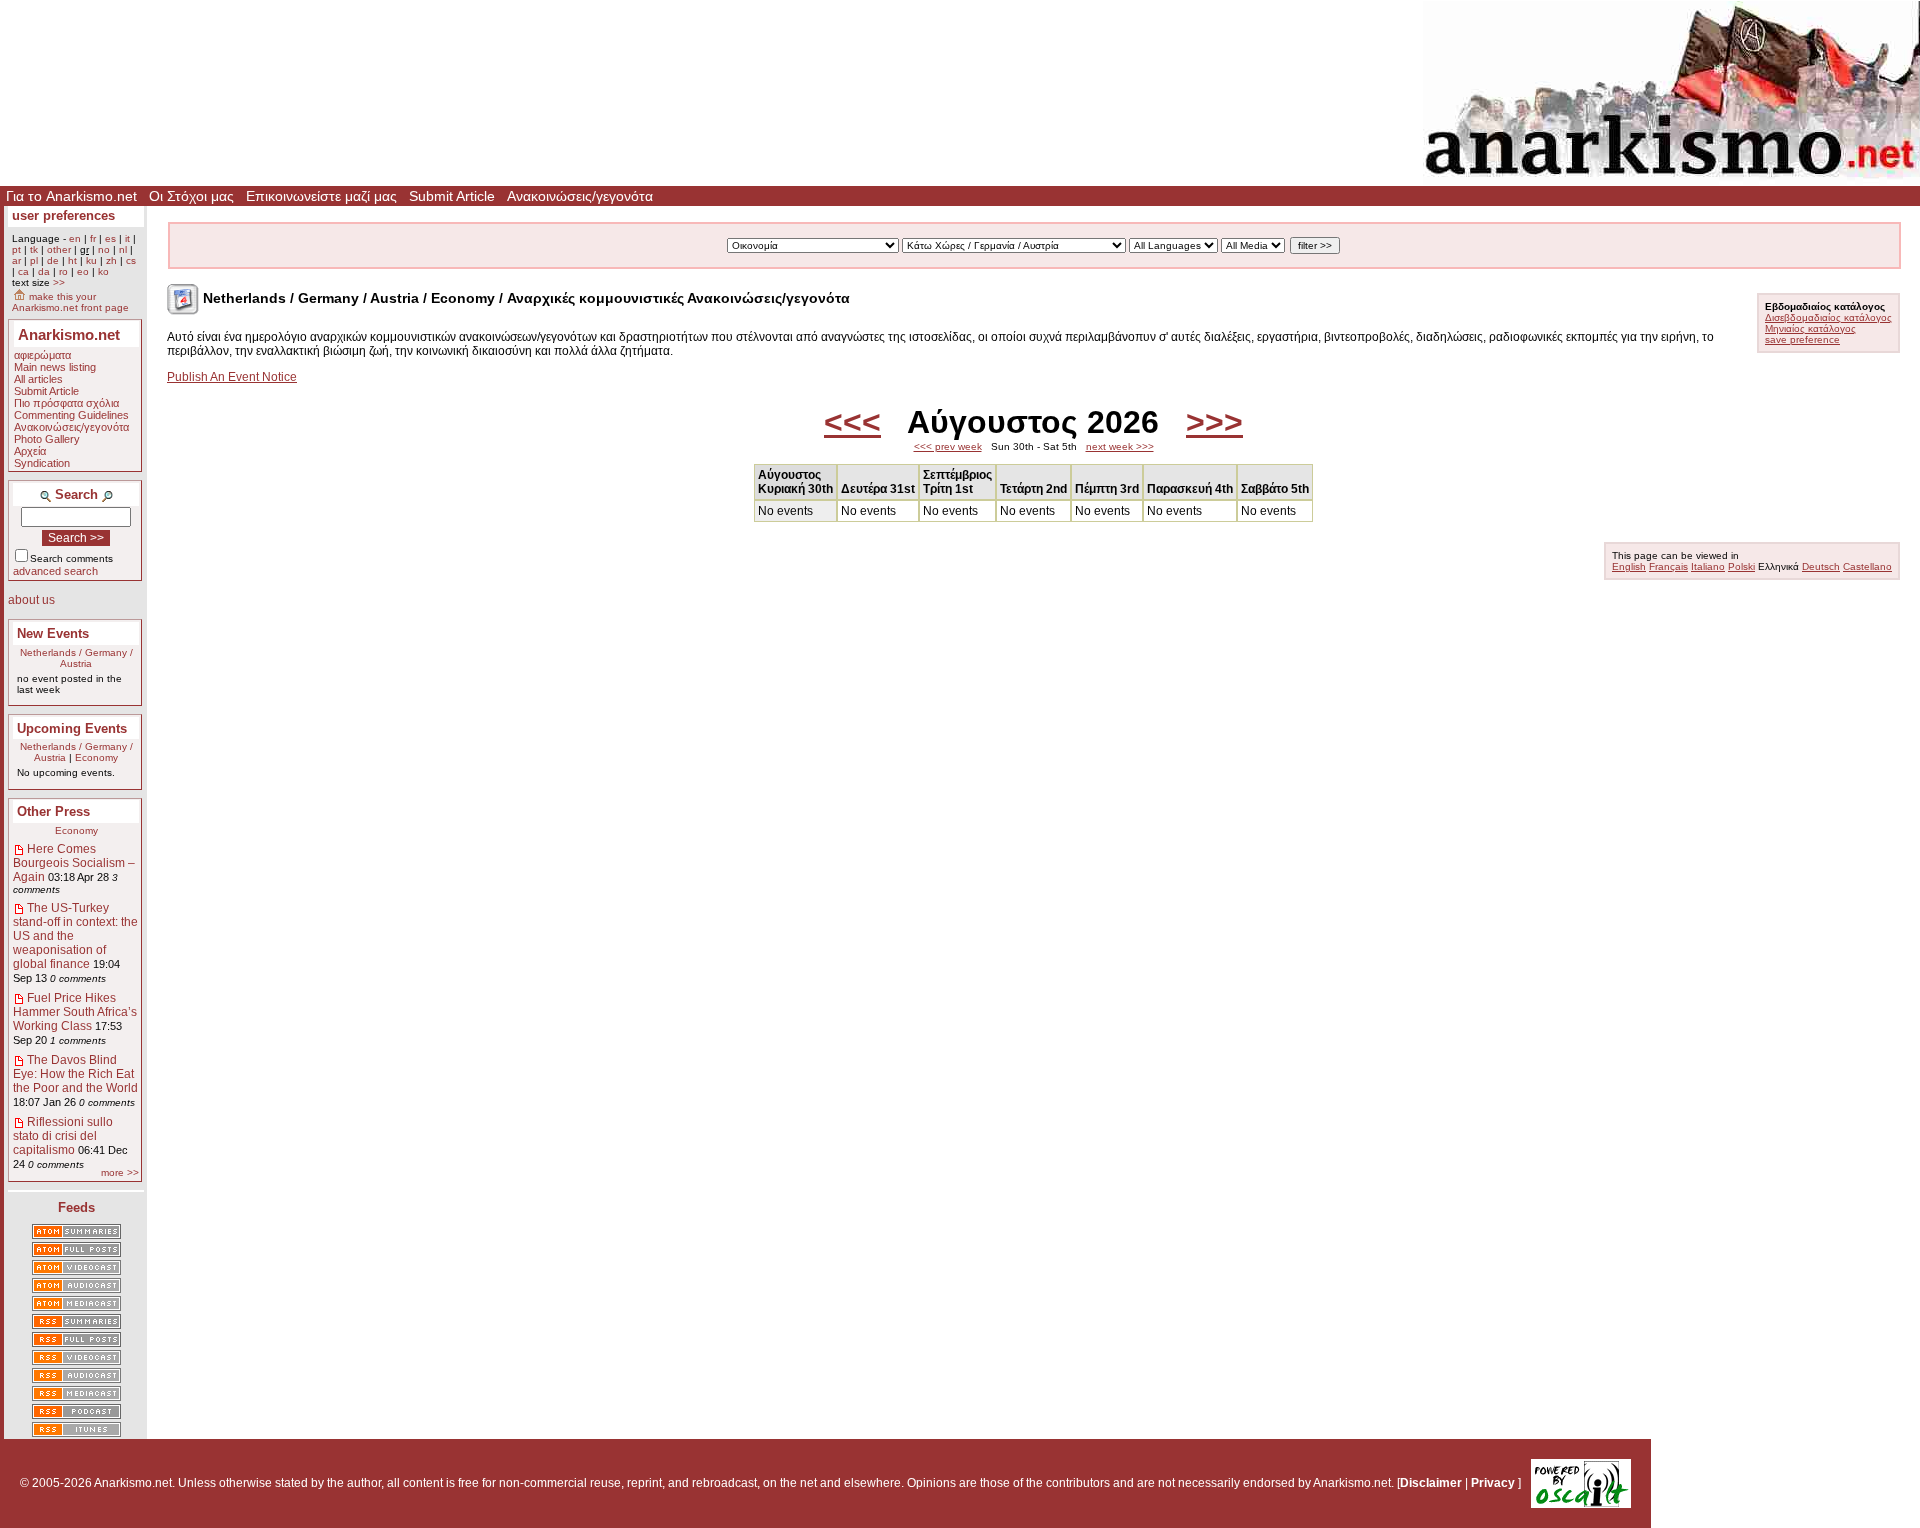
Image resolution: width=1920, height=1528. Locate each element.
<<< (852, 422)
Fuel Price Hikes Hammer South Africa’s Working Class (75, 1012)
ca (23, 271)
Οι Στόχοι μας (191, 196)
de (53, 260)
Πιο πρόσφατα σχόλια (66, 403)
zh (111, 260)
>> (59, 282)
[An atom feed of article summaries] (76, 1233)
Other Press (53, 811)
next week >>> (1120, 446)
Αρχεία (30, 451)
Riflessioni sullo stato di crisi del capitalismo (63, 1136)
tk (34, 249)
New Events (53, 633)
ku (91, 260)
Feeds (76, 1207)
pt (16, 249)
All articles (38, 379)
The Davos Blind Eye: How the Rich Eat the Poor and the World (75, 1074)
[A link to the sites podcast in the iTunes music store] (76, 1431)
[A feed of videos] (76, 1269)
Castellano (1867, 566)
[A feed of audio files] (76, 1287)
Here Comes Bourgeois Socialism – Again (74, 863)
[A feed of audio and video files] (76, 1305)
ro (63, 271)
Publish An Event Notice (232, 377)
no (104, 249)
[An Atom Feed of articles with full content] (76, 1251)
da (44, 271)
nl (123, 249)
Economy (96, 757)
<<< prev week (948, 446)
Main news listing (55, 367)
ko (103, 271)
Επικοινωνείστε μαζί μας (321, 196)
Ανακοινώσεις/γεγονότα (580, 196)
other (59, 249)
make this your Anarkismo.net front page (70, 302)
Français (1668, 566)
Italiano (1708, 566)
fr (93, 238)
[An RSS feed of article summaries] (76, 1323)
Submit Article (452, 196)
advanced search (55, 571)
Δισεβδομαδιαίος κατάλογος (1828, 317)
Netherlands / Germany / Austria (76, 658)
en (75, 238)
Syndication (42, 463)
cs (131, 260)
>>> (1214, 422)
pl (34, 260)
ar (16, 260)
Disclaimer (1431, 1483)
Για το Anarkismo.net (71, 196)
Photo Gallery (47, 439)
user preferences (63, 215)
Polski (1741, 566)
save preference (1802, 339)
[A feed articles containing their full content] (76, 1341)
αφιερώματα (42, 355)
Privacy (1493, 1483)
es (110, 238)
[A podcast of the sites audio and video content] (76, 1413)
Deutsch (1821, 566)
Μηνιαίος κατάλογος (1810, 328)
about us (31, 600)
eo (83, 271)
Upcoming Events (72, 728)
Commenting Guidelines (71, 415)
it (127, 238)
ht (72, 260)
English (1629, 566)
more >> (120, 1172)
